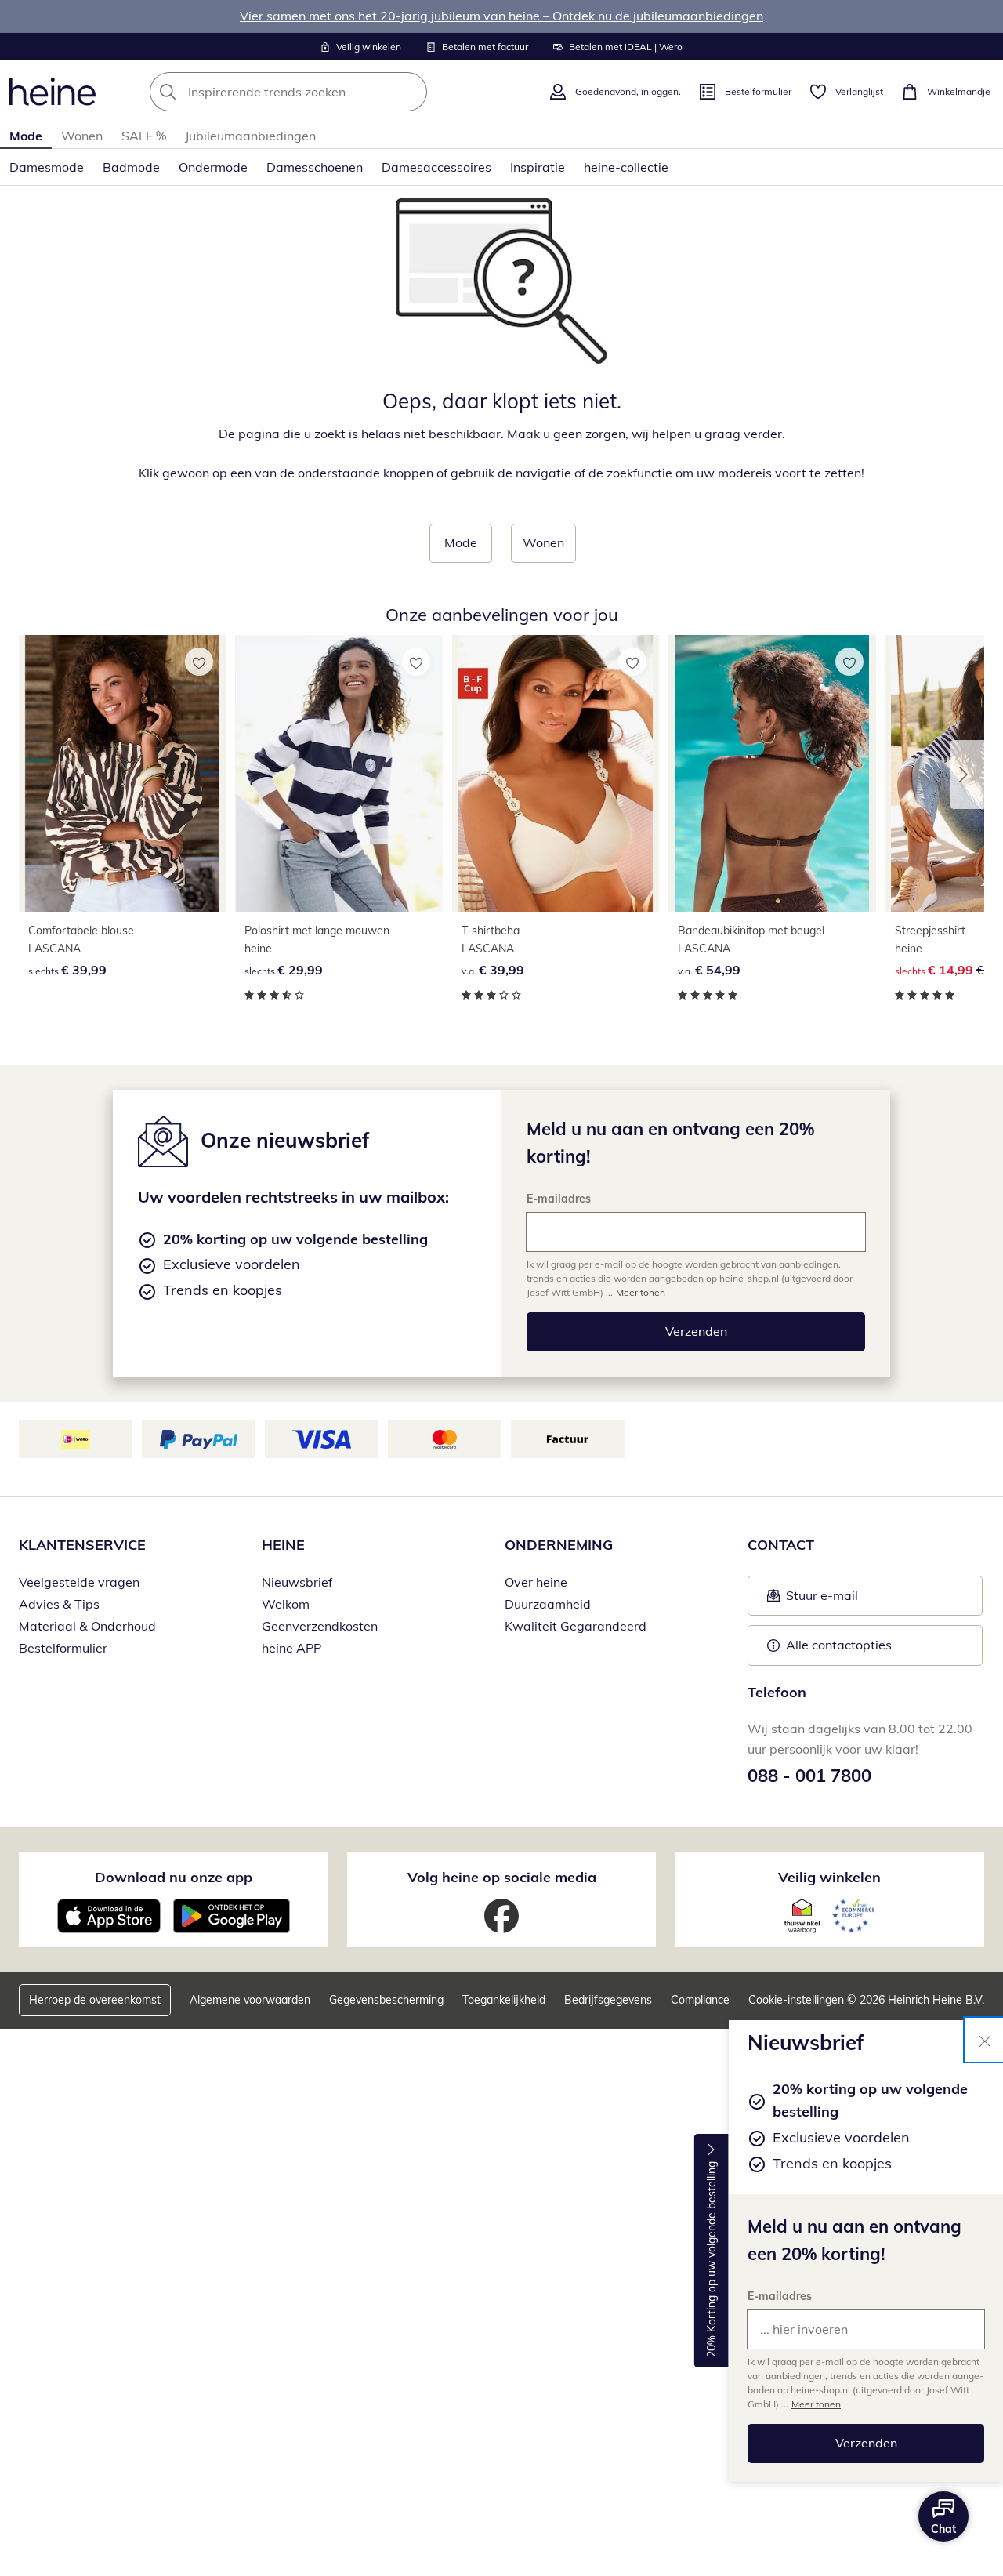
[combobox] (323, 92)
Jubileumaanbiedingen (250, 136)
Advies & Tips (59, 1604)
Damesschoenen (315, 167)
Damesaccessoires (436, 167)
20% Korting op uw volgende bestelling (712, 2260)
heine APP (291, 1648)
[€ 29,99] (339, 774)
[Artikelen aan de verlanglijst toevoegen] (199, 662)
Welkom (286, 1604)
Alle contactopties (839, 1645)
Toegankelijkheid (504, 2000)
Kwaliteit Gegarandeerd (576, 1626)
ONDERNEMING (559, 1545)
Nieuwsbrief (297, 1582)
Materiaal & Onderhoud (87, 1626)
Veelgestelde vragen (79, 1582)
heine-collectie (626, 167)
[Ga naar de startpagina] (53, 92)
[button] (967, 775)
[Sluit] (985, 2040)
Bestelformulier (63, 1648)
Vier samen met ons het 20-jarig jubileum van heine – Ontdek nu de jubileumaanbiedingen (501, 16)
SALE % (144, 136)
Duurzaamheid (548, 1604)
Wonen (82, 136)
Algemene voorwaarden (250, 2000)
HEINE (283, 1545)
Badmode (131, 167)
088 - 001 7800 (809, 1776)
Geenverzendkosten (320, 1626)
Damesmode (47, 167)
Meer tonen (816, 2404)
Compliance (700, 2000)
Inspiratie (538, 167)
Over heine (536, 1582)
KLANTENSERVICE (82, 1545)
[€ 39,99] (122, 774)
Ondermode (213, 167)
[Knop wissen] (411, 92)
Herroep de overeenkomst (95, 2000)
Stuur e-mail (821, 1600)
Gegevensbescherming (386, 2000)
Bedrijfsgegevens (608, 2000)
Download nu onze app (174, 1877)
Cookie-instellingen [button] (796, 2000)
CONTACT (781, 1545)
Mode (26, 136)
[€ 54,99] (772, 774)
